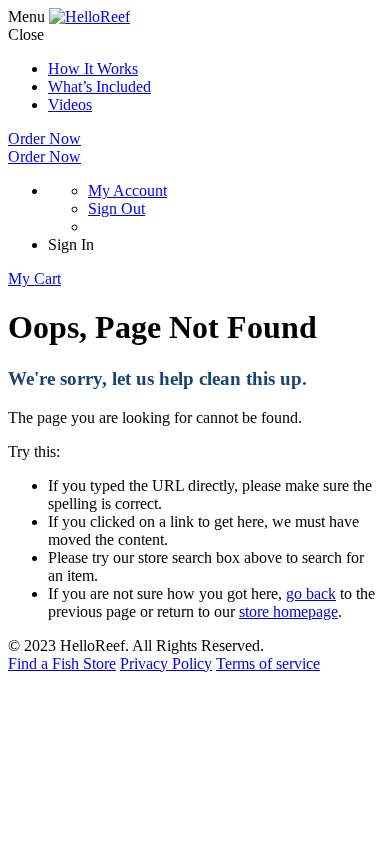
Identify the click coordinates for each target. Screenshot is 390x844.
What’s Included (99, 86)
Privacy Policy (166, 663)
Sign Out (116, 208)
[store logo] (89, 16)
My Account (127, 190)
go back (311, 593)
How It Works (93, 68)
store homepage (288, 611)
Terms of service (268, 663)
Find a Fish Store (62, 663)
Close (26, 34)
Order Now (44, 138)
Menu (26, 16)
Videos (70, 104)
